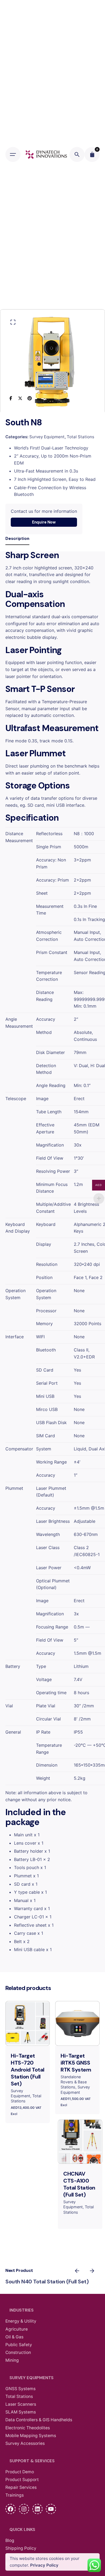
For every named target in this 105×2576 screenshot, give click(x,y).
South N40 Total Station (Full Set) (47, 2282)
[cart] (92, 154)
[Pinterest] (30, 398)
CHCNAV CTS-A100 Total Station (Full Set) (79, 2184)
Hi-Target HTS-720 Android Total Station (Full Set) (28, 2070)
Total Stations (80, 437)
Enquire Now (44, 522)
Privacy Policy (44, 2565)
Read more (80, 2155)
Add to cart (27, 2037)
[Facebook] (11, 398)
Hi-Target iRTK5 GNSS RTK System (76, 2063)
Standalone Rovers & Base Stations (74, 2082)
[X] (20, 398)
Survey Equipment (47, 437)
